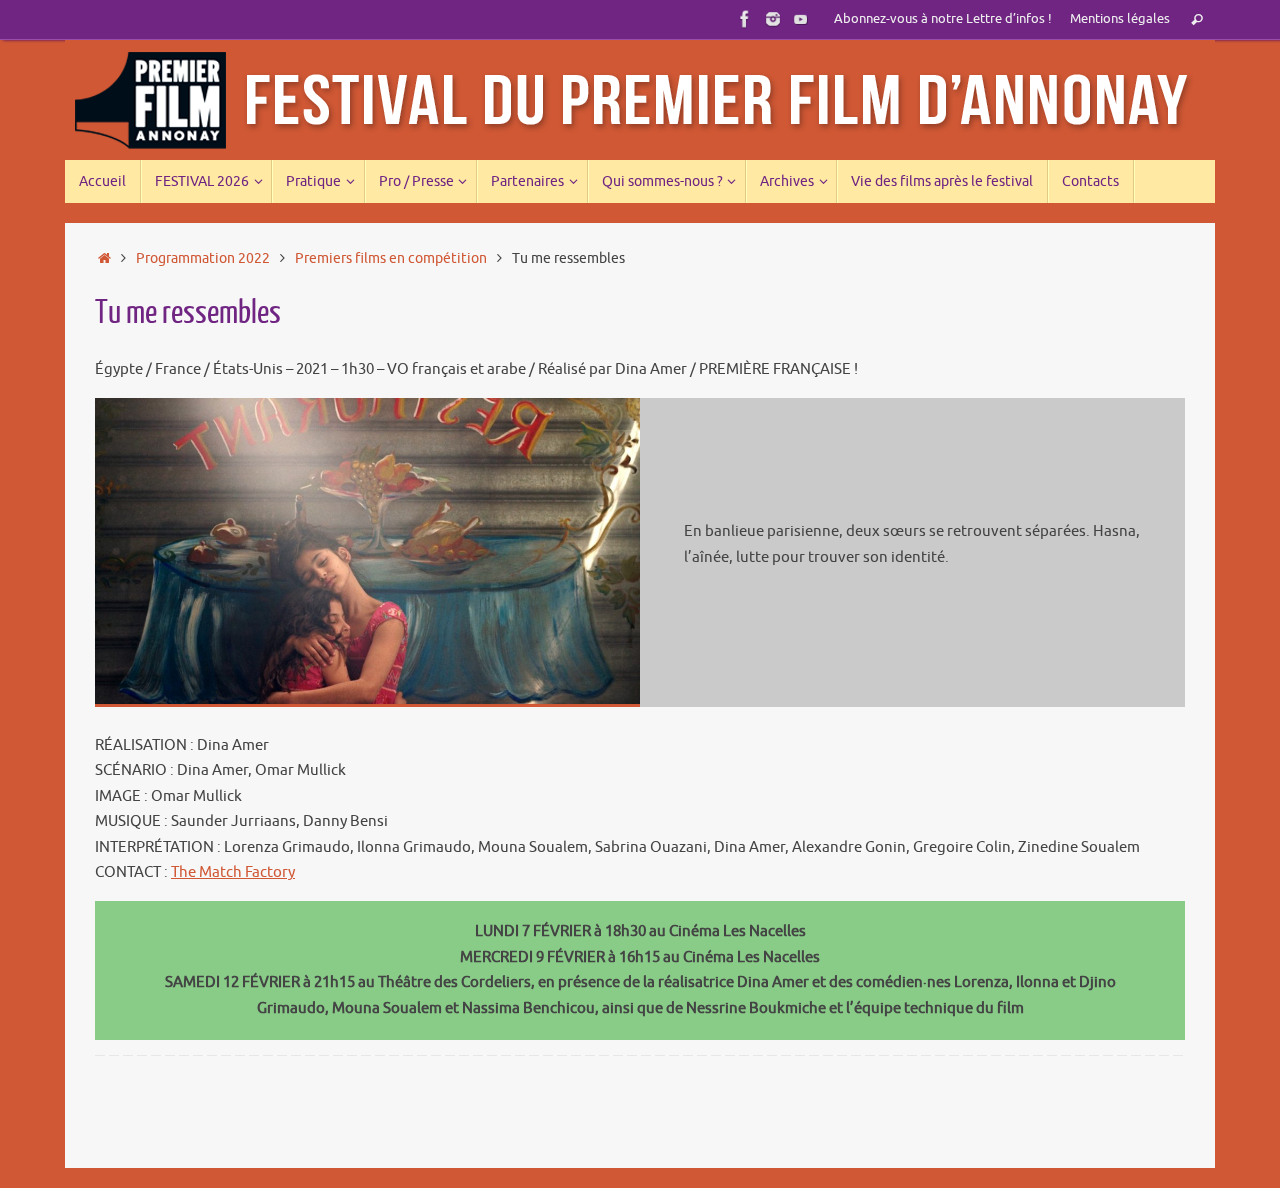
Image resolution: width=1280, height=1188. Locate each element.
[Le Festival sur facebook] (745, 19)
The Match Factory (233, 872)
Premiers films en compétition (391, 258)
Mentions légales (1120, 19)
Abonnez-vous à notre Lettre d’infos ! (943, 19)
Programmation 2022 (203, 258)
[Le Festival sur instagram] (773, 19)
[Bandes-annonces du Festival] (801, 19)
